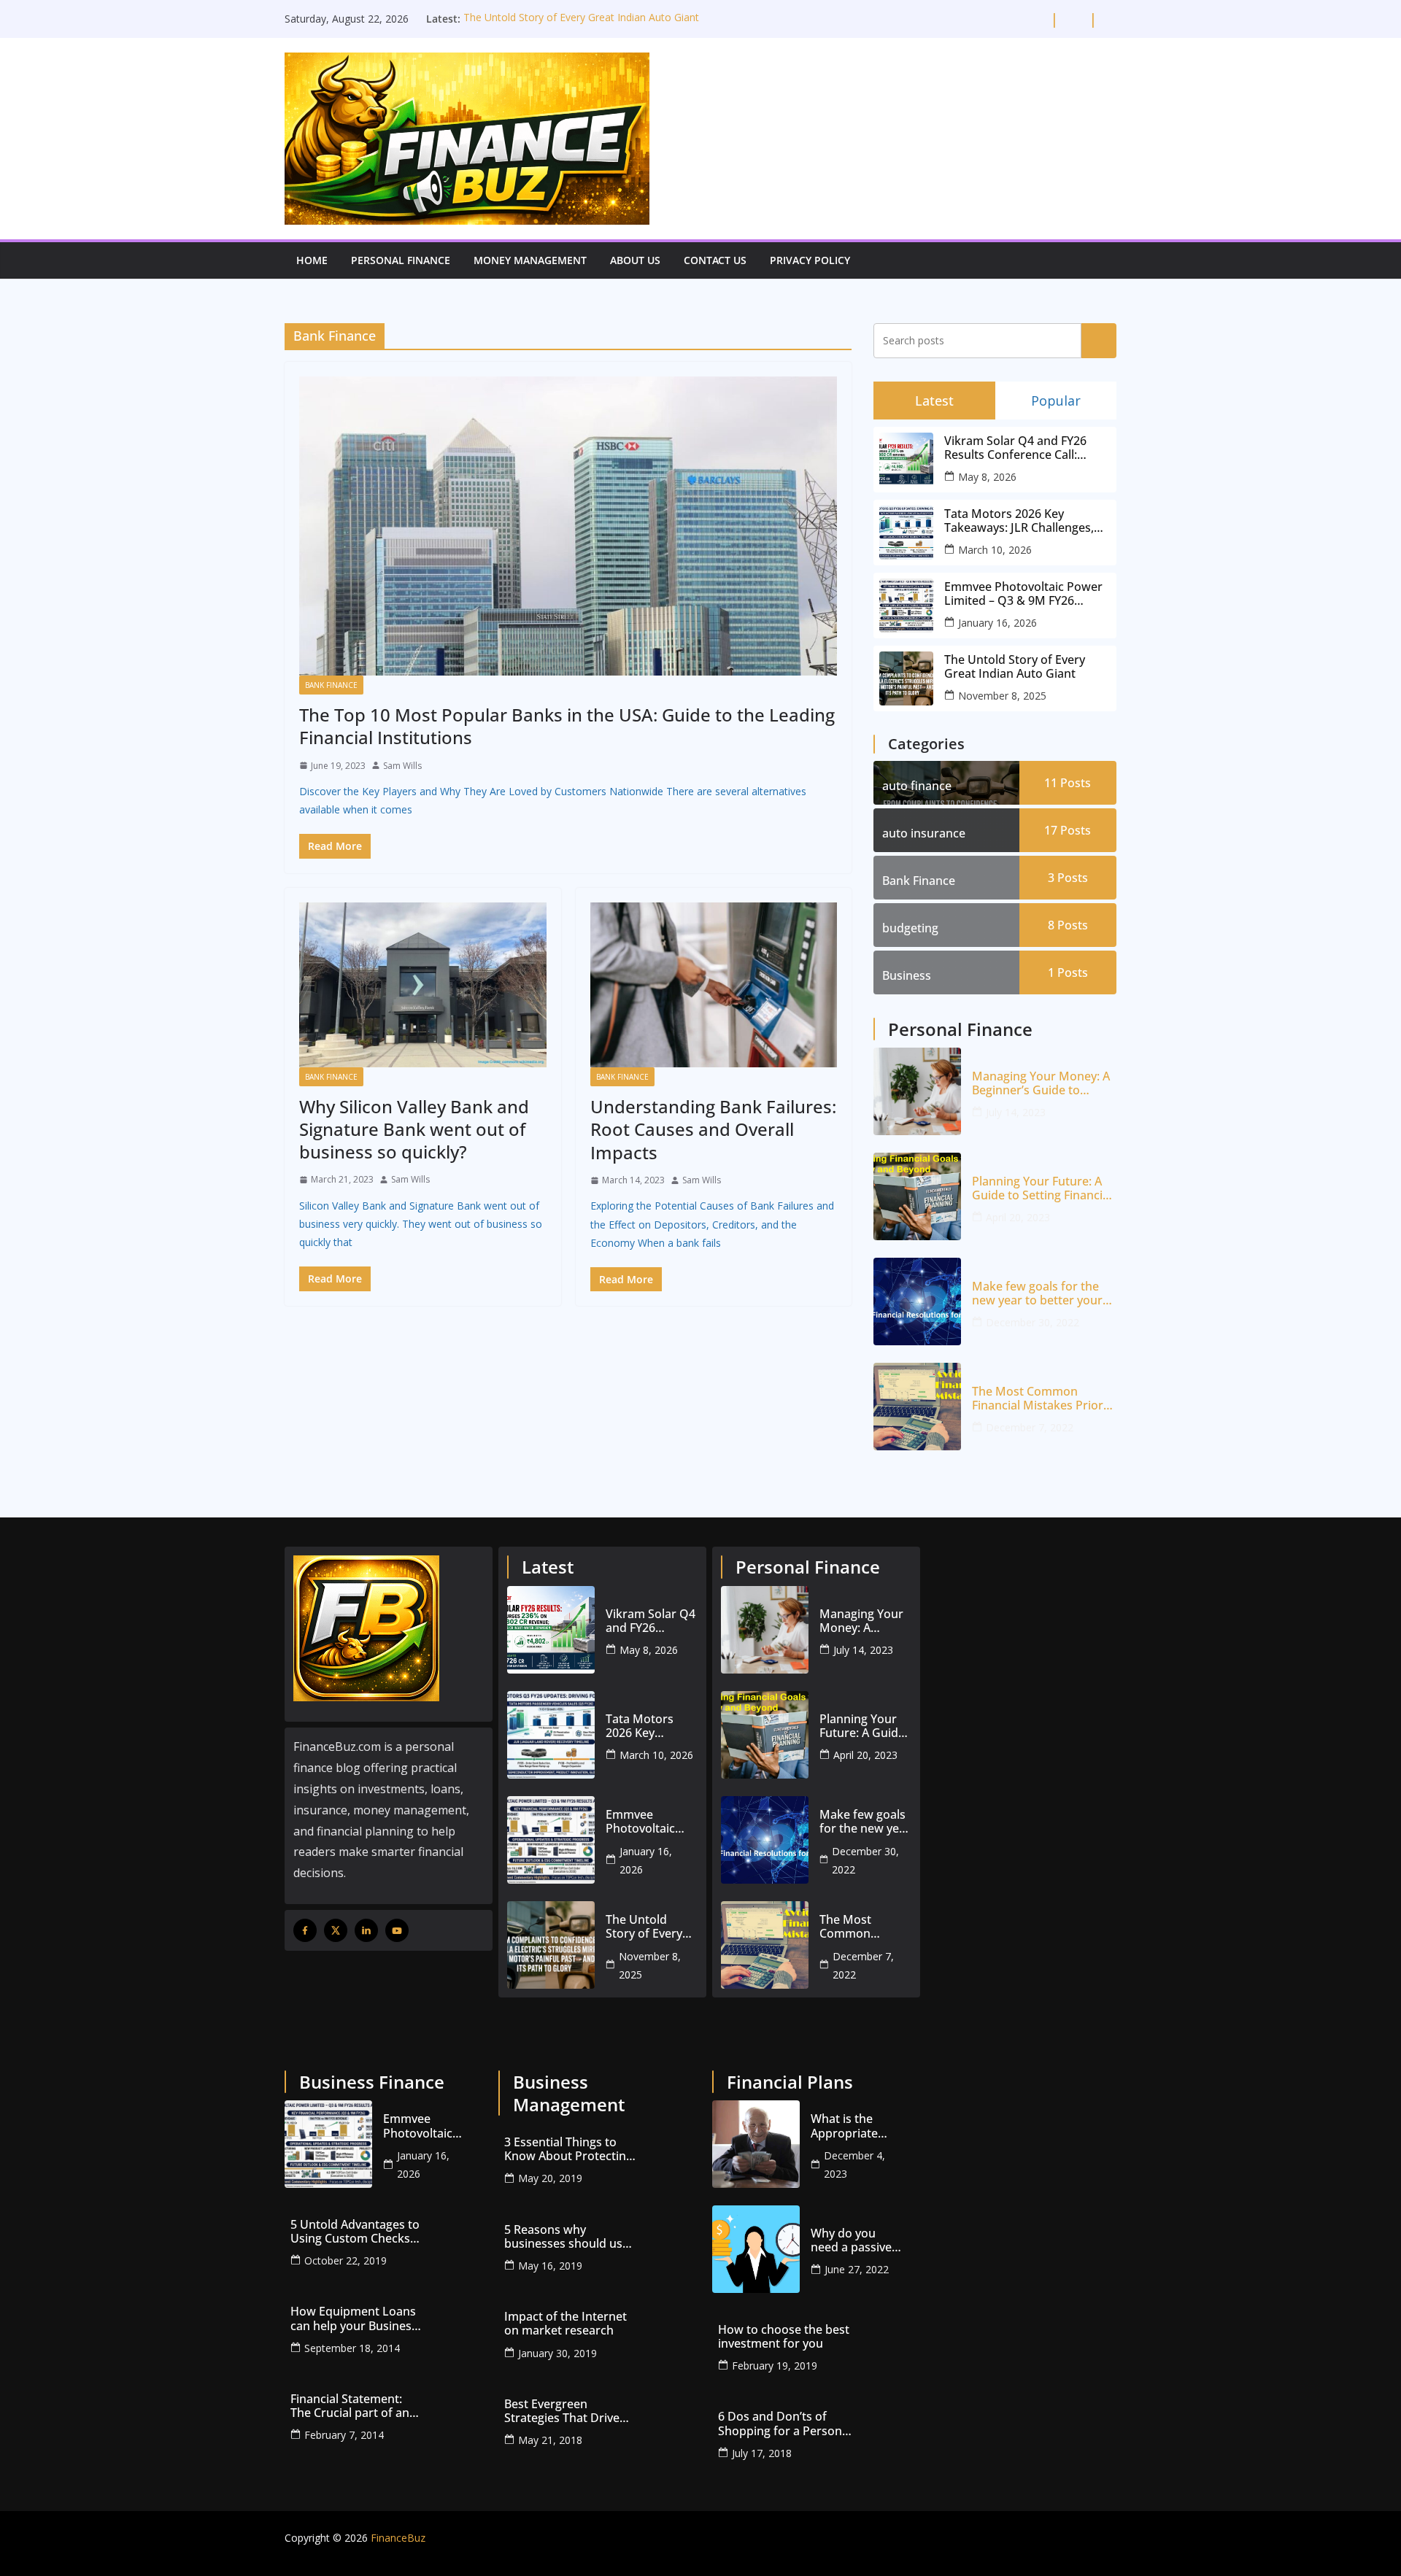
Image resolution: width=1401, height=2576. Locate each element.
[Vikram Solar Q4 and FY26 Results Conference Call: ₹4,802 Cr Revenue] (551, 1630)
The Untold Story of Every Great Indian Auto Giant (581, 19)
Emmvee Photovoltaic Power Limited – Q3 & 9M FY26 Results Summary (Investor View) (1023, 594)
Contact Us (715, 260)
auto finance (917, 786)
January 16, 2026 (997, 623)
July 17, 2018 (762, 2453)
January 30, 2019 (557, 2353)
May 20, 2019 (550, 2178)
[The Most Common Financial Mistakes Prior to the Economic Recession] (917, 1407)
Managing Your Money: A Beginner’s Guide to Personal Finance (1041, 1083)
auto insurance (924, 833)
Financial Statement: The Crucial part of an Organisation (350, 2406)
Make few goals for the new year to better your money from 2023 (1037, 1293)
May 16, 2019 (550, 2266)
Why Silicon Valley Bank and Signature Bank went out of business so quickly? (414, 1129)
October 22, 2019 (346, 2260)
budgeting (910, 928)
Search (1099, 340)
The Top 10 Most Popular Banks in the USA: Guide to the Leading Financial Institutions (567, 726)
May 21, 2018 (550, 2440)
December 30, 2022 (1033, 1322)
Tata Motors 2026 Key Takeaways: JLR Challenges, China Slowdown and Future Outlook (1022, 521)
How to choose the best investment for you (784, 2337)
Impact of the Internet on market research (566, 2324)
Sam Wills (402, 766)
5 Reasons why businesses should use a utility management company (567, 2237)
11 (1068, 783)
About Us (635, 260)
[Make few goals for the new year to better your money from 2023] (917, 1301)
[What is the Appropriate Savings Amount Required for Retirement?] (756, 2144)
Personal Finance (401, 260)
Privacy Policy (810, 260)
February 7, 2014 (344, 2435)
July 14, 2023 (1016, 1112)
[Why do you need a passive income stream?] (756, 2249)
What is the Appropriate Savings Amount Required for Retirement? (855, 2126)
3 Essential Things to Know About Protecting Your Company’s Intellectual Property (568, 2149)
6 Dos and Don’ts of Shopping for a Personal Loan (785, 2424)
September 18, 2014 (352, 2348)
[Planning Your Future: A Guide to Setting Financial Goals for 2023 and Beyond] (917, 1196)
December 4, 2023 (854, 2165)
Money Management (530, 260)
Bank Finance (331, 685)
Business (907, 975)
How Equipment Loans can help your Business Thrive (354, 2318)
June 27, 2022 (857, 2269)
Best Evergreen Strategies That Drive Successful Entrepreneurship (562, 2411)
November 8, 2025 (1002, 696)
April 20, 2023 (1018, 1217)
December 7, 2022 (1030, 1427)
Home (312, 260)
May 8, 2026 (987, 477)
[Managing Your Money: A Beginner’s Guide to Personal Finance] (917, 1091)
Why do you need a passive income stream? (855, 2240)
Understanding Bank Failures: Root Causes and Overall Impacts (713, 1129)
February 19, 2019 (775, 2366)
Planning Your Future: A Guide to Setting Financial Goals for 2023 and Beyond (1042, 1188)
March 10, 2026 (995, 550)
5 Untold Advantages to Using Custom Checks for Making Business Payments (355, 2232)
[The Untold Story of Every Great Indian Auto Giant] (551, 1945)
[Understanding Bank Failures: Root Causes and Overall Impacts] (714, 985)
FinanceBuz (398, 2538)
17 (1068, 830)
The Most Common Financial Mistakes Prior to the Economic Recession (1038, 1399)
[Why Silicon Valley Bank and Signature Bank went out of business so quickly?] (423, 985)
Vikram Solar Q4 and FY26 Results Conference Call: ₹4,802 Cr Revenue (1015, 448)
